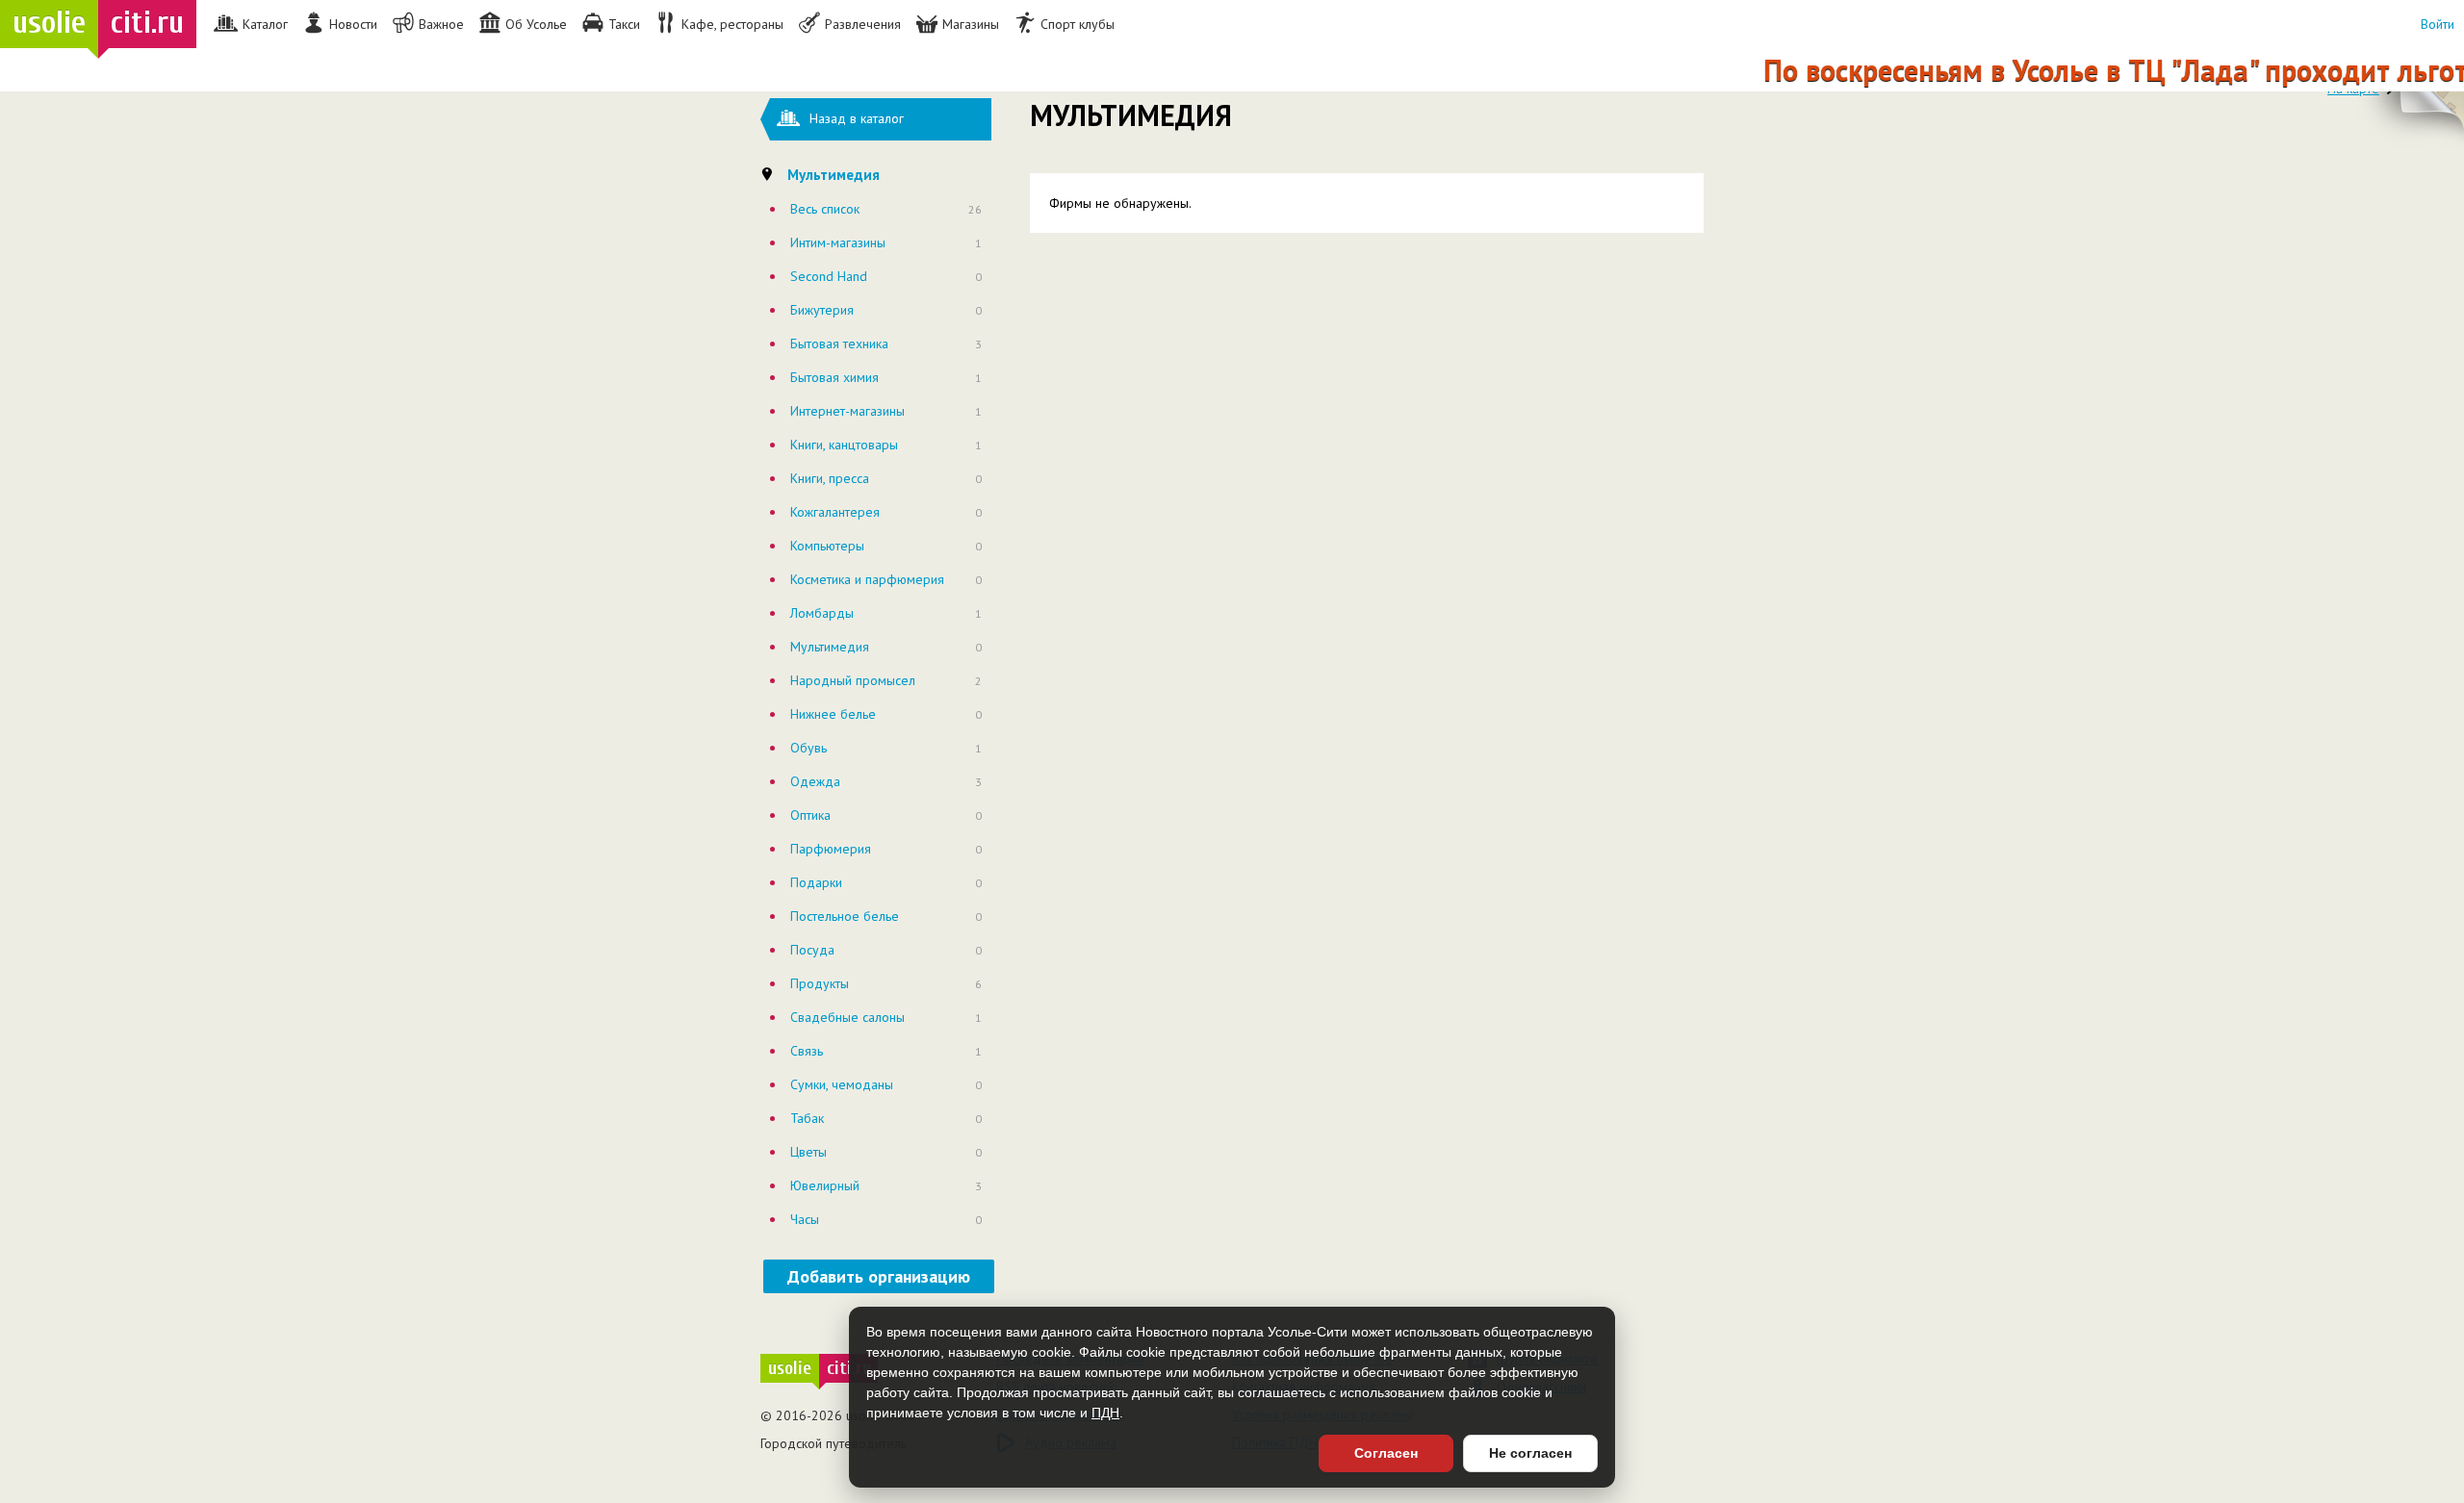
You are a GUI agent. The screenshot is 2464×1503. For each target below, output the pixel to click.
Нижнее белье (833, 714)
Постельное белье (845, 916)
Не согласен (1530, 1453)
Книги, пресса (830, 478)
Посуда (812, 950)
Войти (2438, 24)
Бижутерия (822, 310)
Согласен (1386, 1453)
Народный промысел (853, 680)
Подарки (816, 882)
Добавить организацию (879, 1276)
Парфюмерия (831, 849)
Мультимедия (830, 647)
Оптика (810, 815)
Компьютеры (827, 546)
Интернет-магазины (847, 411)
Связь (807, 1051)
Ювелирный (825, 1185)
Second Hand (829, 276)
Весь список (825, 209)
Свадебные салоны (847, 1017)
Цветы (808, 1152)
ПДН (1105, 1413)
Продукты (820, 983)
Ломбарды (822, 613)
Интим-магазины (838, 242)
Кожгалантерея (835, 512)
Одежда (815, 781)
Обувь (808, 748)
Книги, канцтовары (844, 445)
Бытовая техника (839, 344)
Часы (805, 1219)
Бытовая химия (834, 377)
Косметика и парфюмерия (867, 579)
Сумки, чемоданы (842, 1084)
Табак (807, 1118)
